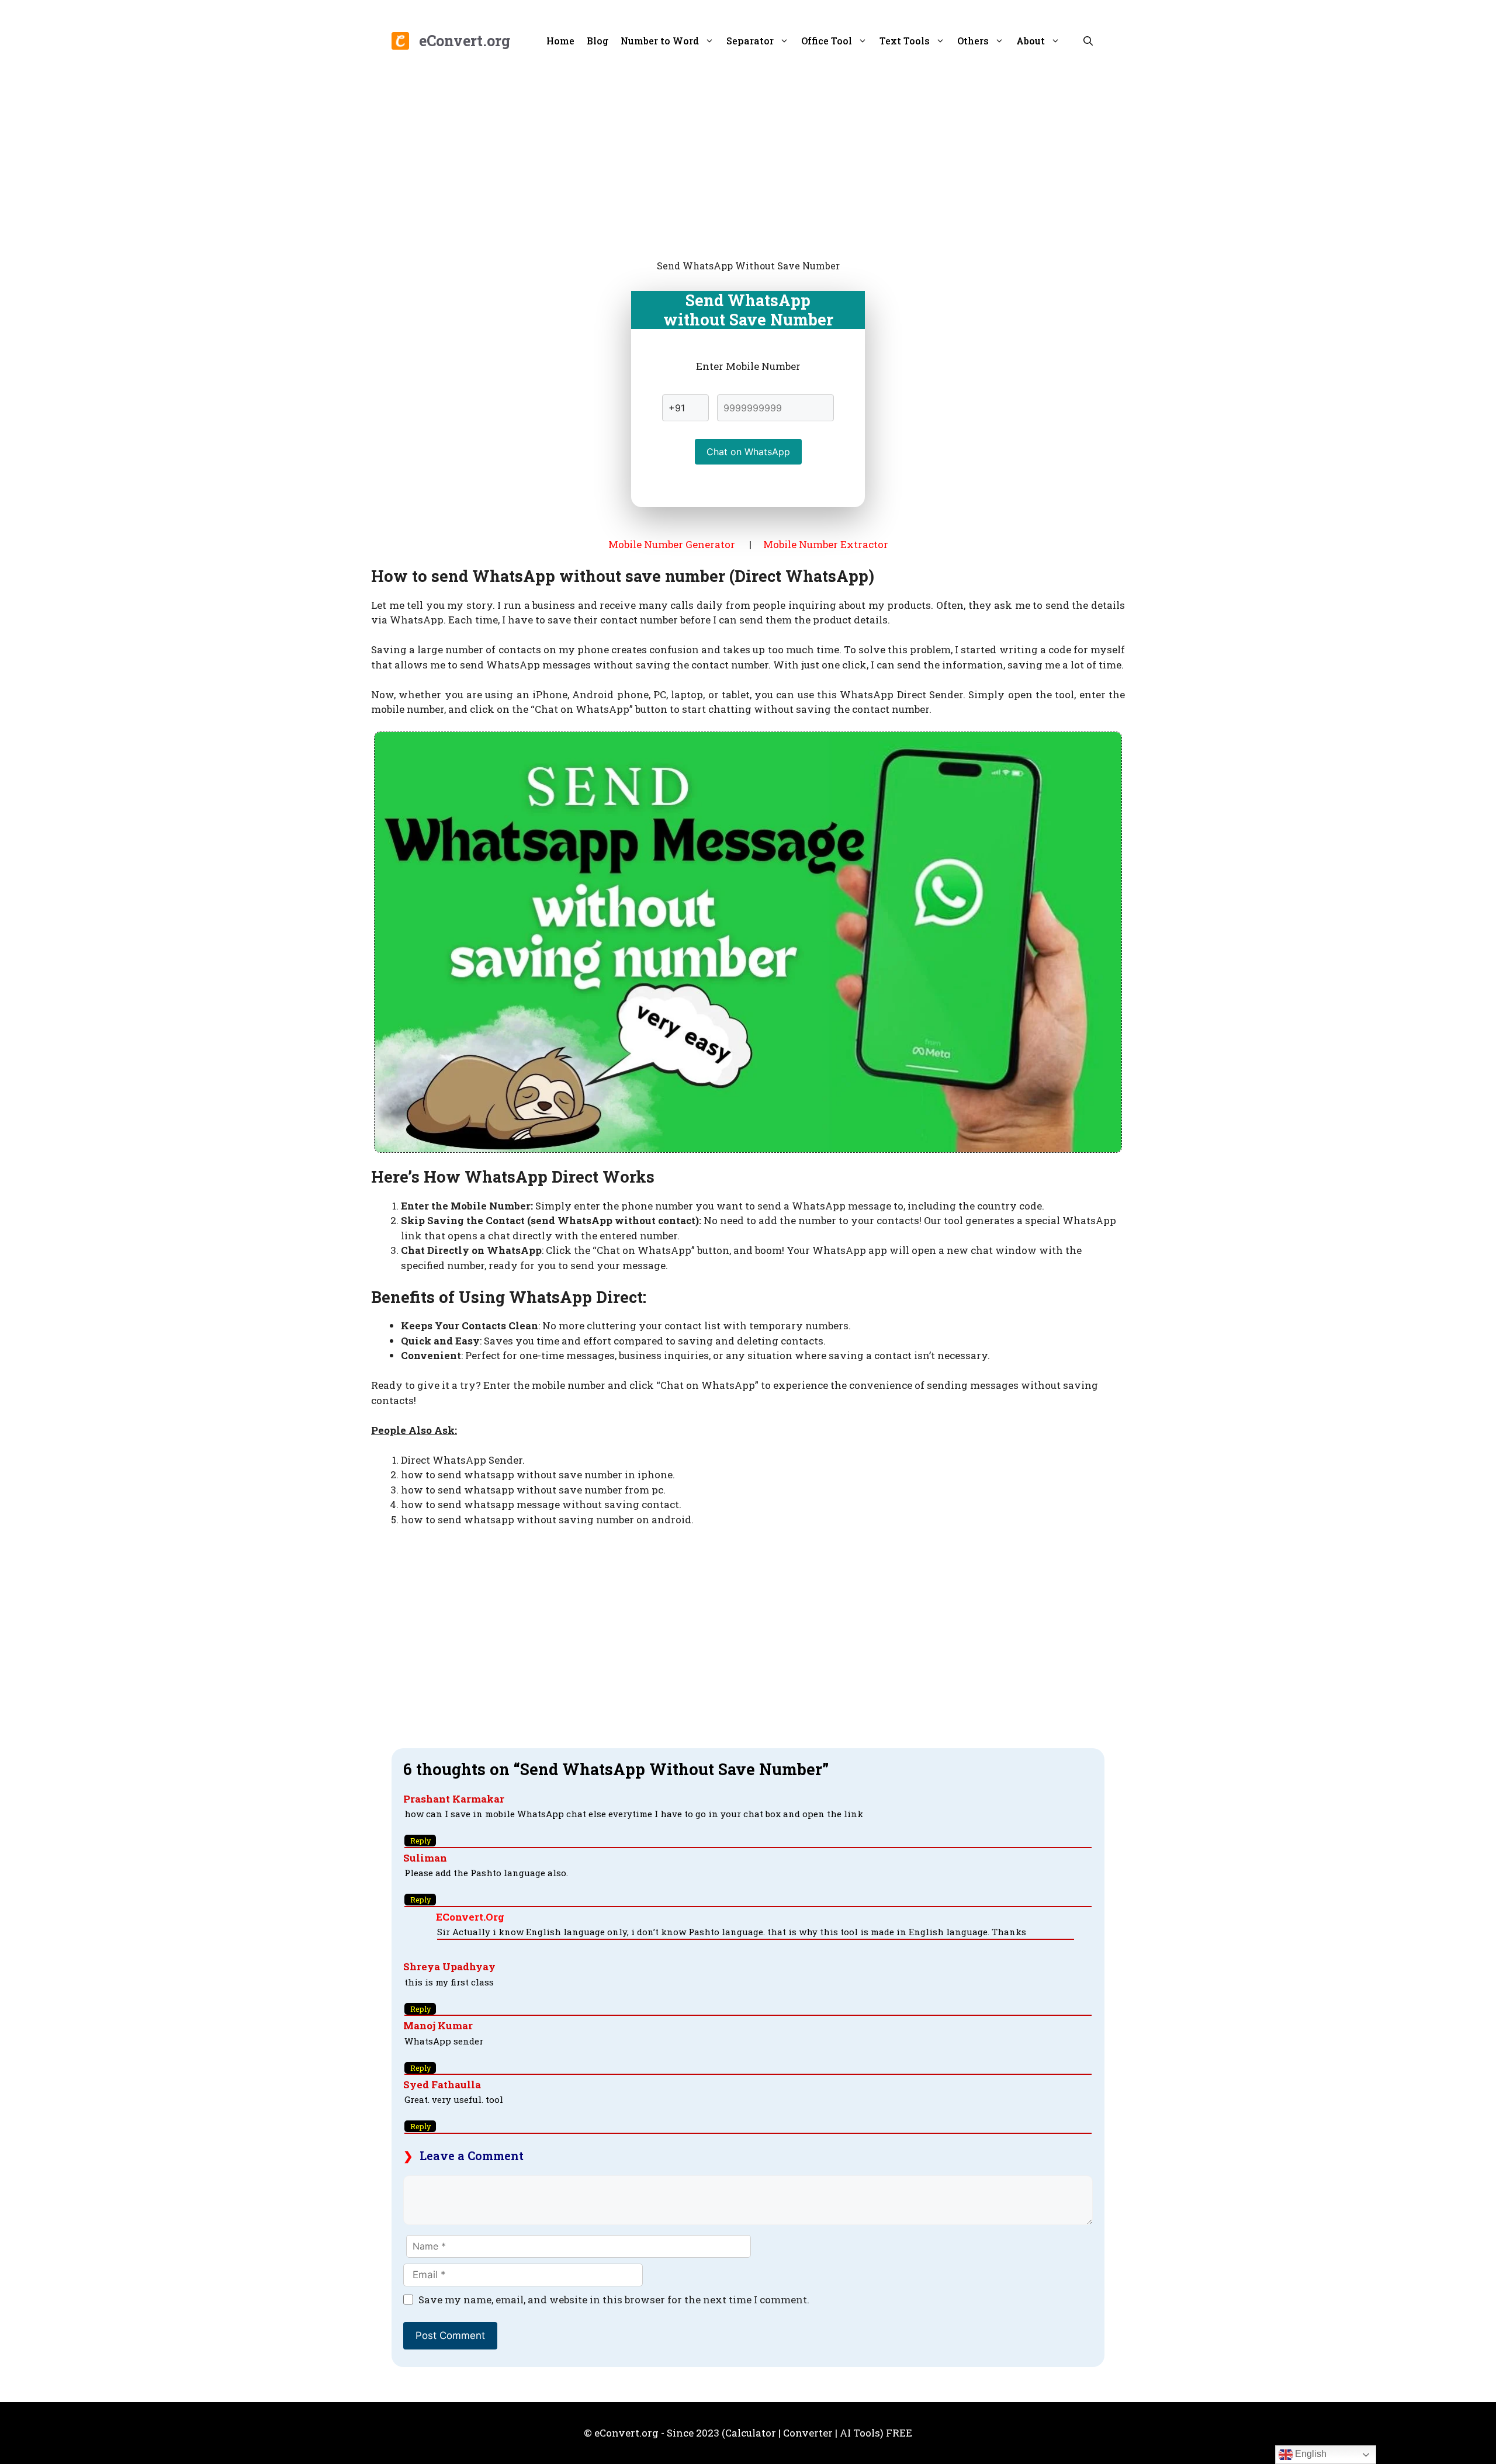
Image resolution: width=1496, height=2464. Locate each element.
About (1031, 41)
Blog (598, 41)
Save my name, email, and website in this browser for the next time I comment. (614, 2300)
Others (973, 41)
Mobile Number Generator (672, 544)
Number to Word (660, 41)
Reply (420, 1841)
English (1310, 2454)
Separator (750, 41)
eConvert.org (465, 41)
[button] (1088, 41)
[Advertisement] (748, 158)
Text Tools (905, 41)
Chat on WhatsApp (748, 452)
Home (560, 41)
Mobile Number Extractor (826, 544)
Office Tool (827, 41)
